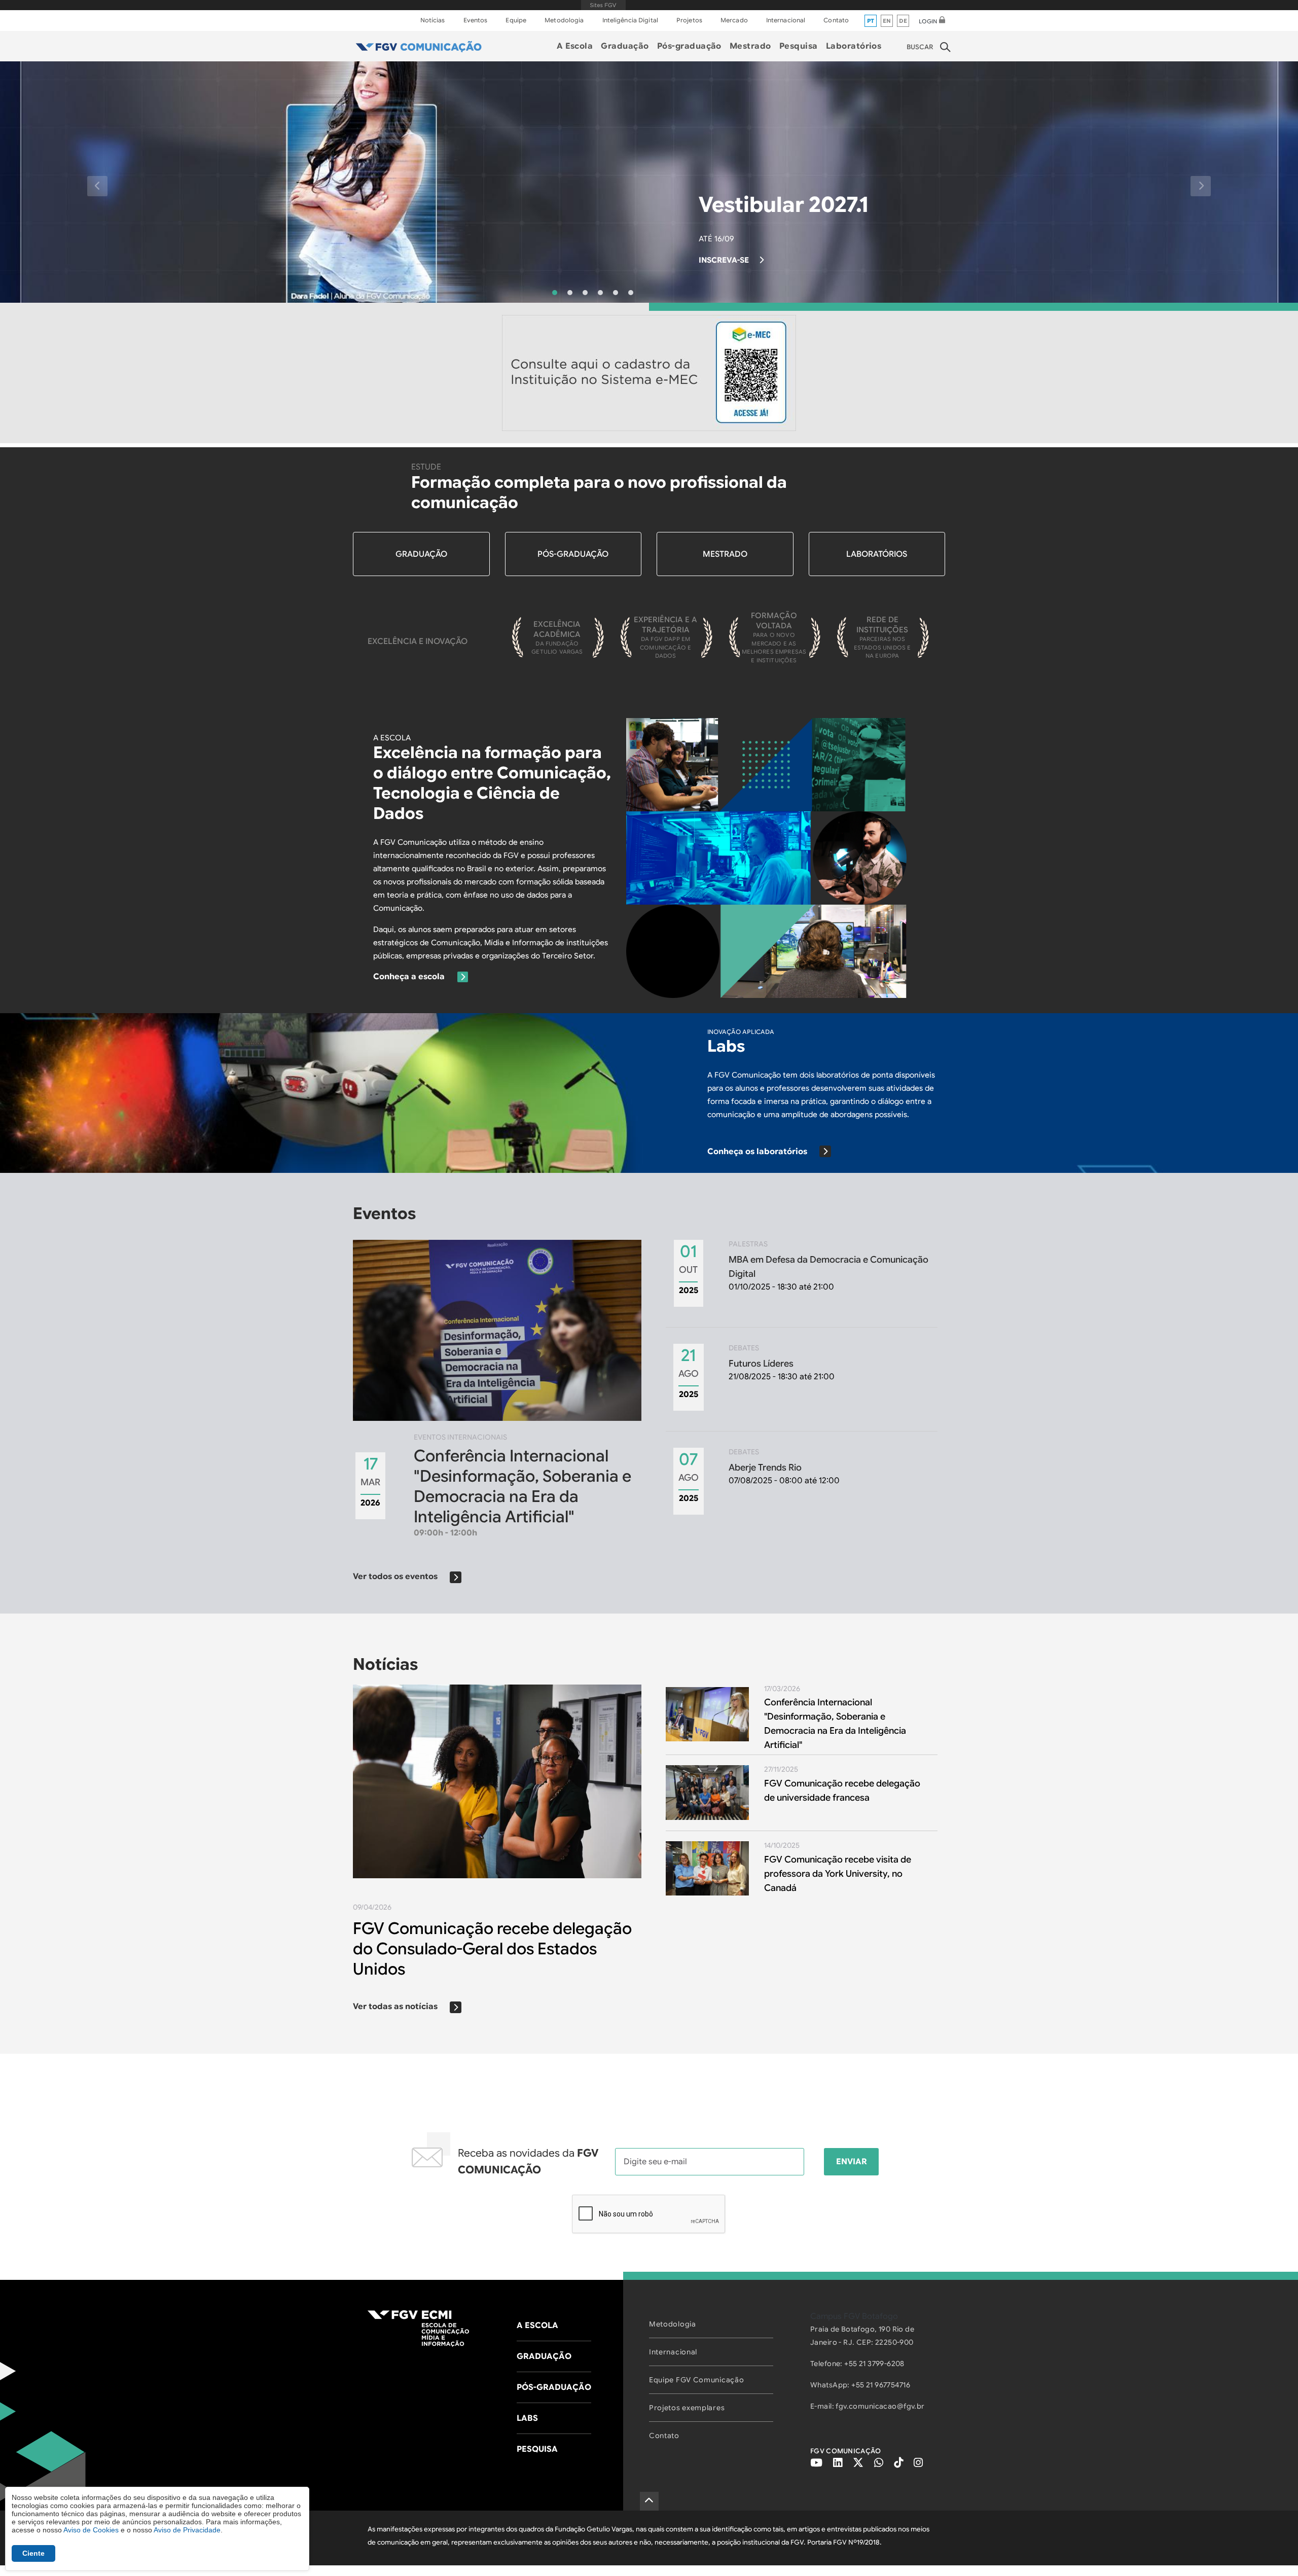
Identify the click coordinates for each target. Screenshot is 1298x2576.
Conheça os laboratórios (757, 1152)
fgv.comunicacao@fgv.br (880, 2406)
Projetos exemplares (687, 2408)
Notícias (433, 20)
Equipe (516, 20)
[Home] (419, 46)
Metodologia (564, 20)
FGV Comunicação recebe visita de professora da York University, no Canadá (838, 1874)
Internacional (786, 20)
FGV (603, 5)
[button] (97, 186)
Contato (836, 20)
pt (871, 21)
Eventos (476, 20)
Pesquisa (799, 46)
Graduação (625, 46)
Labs (527, 2418)
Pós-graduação (689, 46)
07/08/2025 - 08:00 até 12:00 (784, 1467)
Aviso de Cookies (91, 2530)
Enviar (852, 2162)
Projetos (689, 20)
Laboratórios (854, 46)
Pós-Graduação (573, 554)
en (887, 21)
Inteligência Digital (630, 20)
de (903, 21)
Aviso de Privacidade (187, 2530)
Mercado (734, 20)
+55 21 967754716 (881, 2385)
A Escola (575, 46)
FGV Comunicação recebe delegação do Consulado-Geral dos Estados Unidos (492, 1949)
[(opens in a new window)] (649, 373)
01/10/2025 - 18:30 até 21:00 (828, 1266)
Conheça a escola (409, 977)
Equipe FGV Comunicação (696, 2380)
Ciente (33, 2553)
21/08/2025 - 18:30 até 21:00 (782, 1363)
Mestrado (750, 46)
